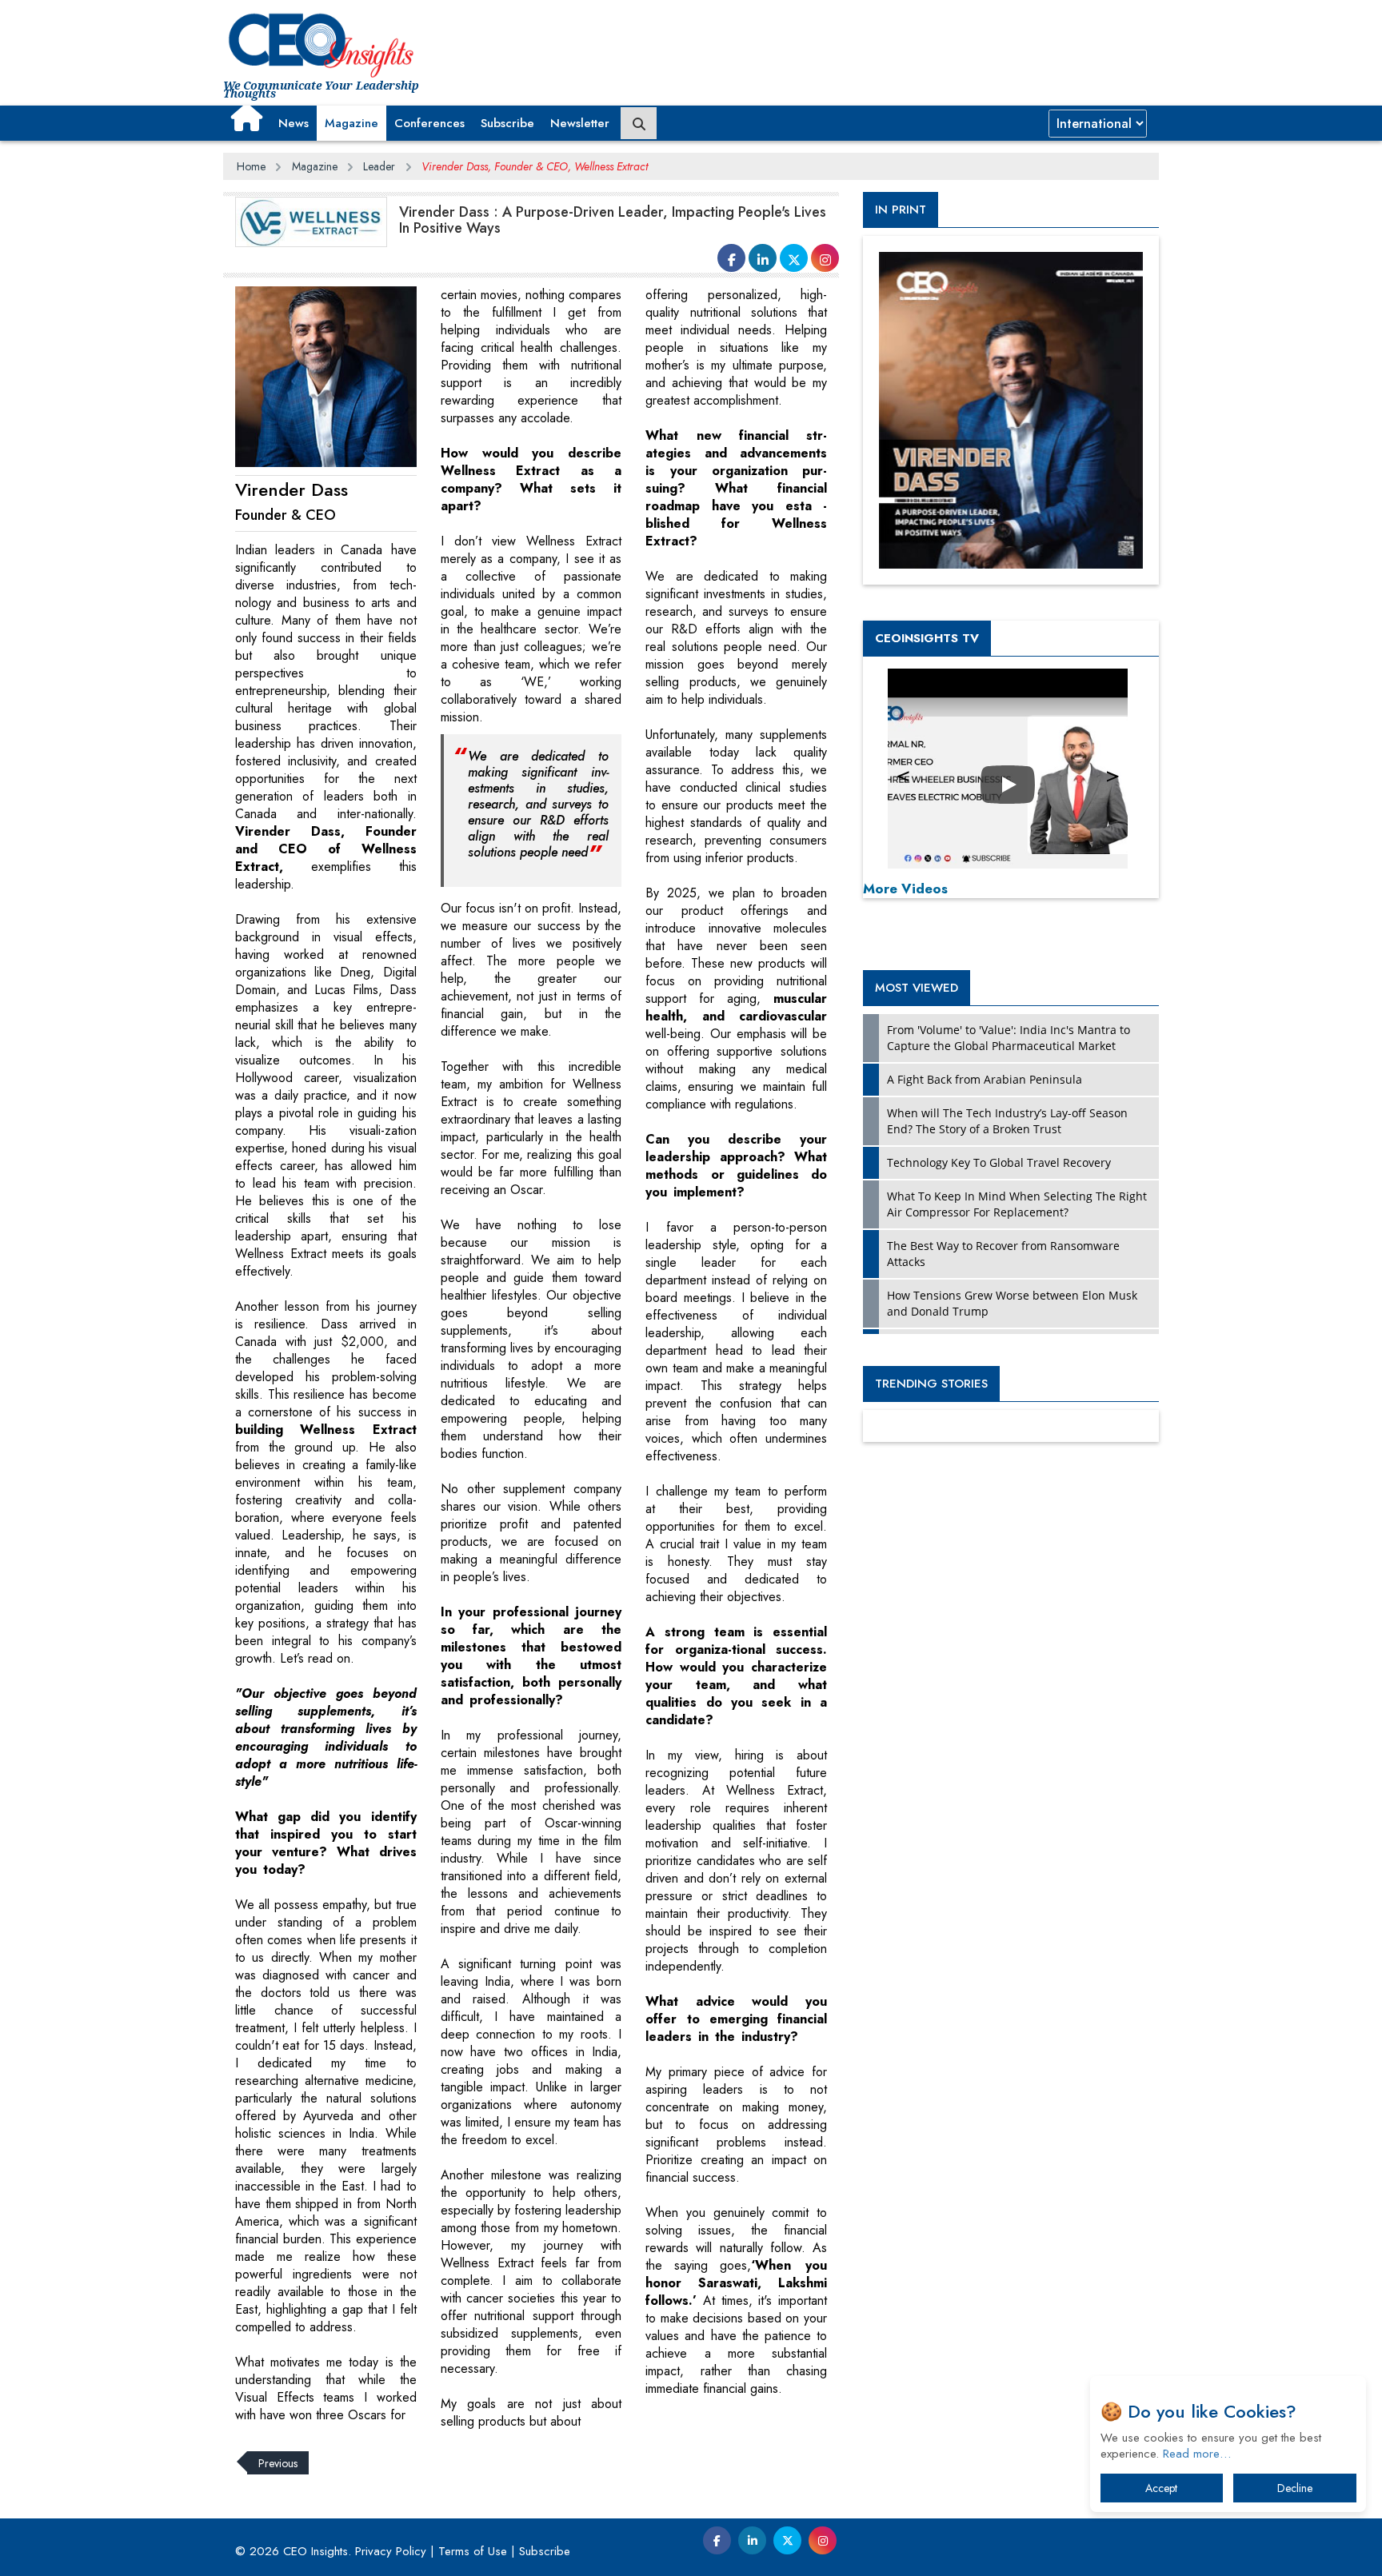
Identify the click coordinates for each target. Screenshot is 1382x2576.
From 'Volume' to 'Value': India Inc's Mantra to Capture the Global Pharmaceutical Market (1009, 1038)
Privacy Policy (391, 2551)
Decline (1295, 2488)
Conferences (429, 123)
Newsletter (580, 123)
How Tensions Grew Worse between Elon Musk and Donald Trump (1012, 1303)
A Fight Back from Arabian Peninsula (985, 1079)
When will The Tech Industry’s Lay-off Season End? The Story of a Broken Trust (1007, 1121)
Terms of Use (473, 2551)
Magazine (351, 123)
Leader (379, 166)
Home (251, 166)
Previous (278, 2462)
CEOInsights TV (927, 638)
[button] (247, 118)
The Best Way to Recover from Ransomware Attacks (1003, 1254)
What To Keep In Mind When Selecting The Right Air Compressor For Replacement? (1017, 1204)
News (294, 123)
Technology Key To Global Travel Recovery (999, 1162)
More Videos (905, 889)
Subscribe (507, 123)
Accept (1161, 2488)
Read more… (1197, 2454)
